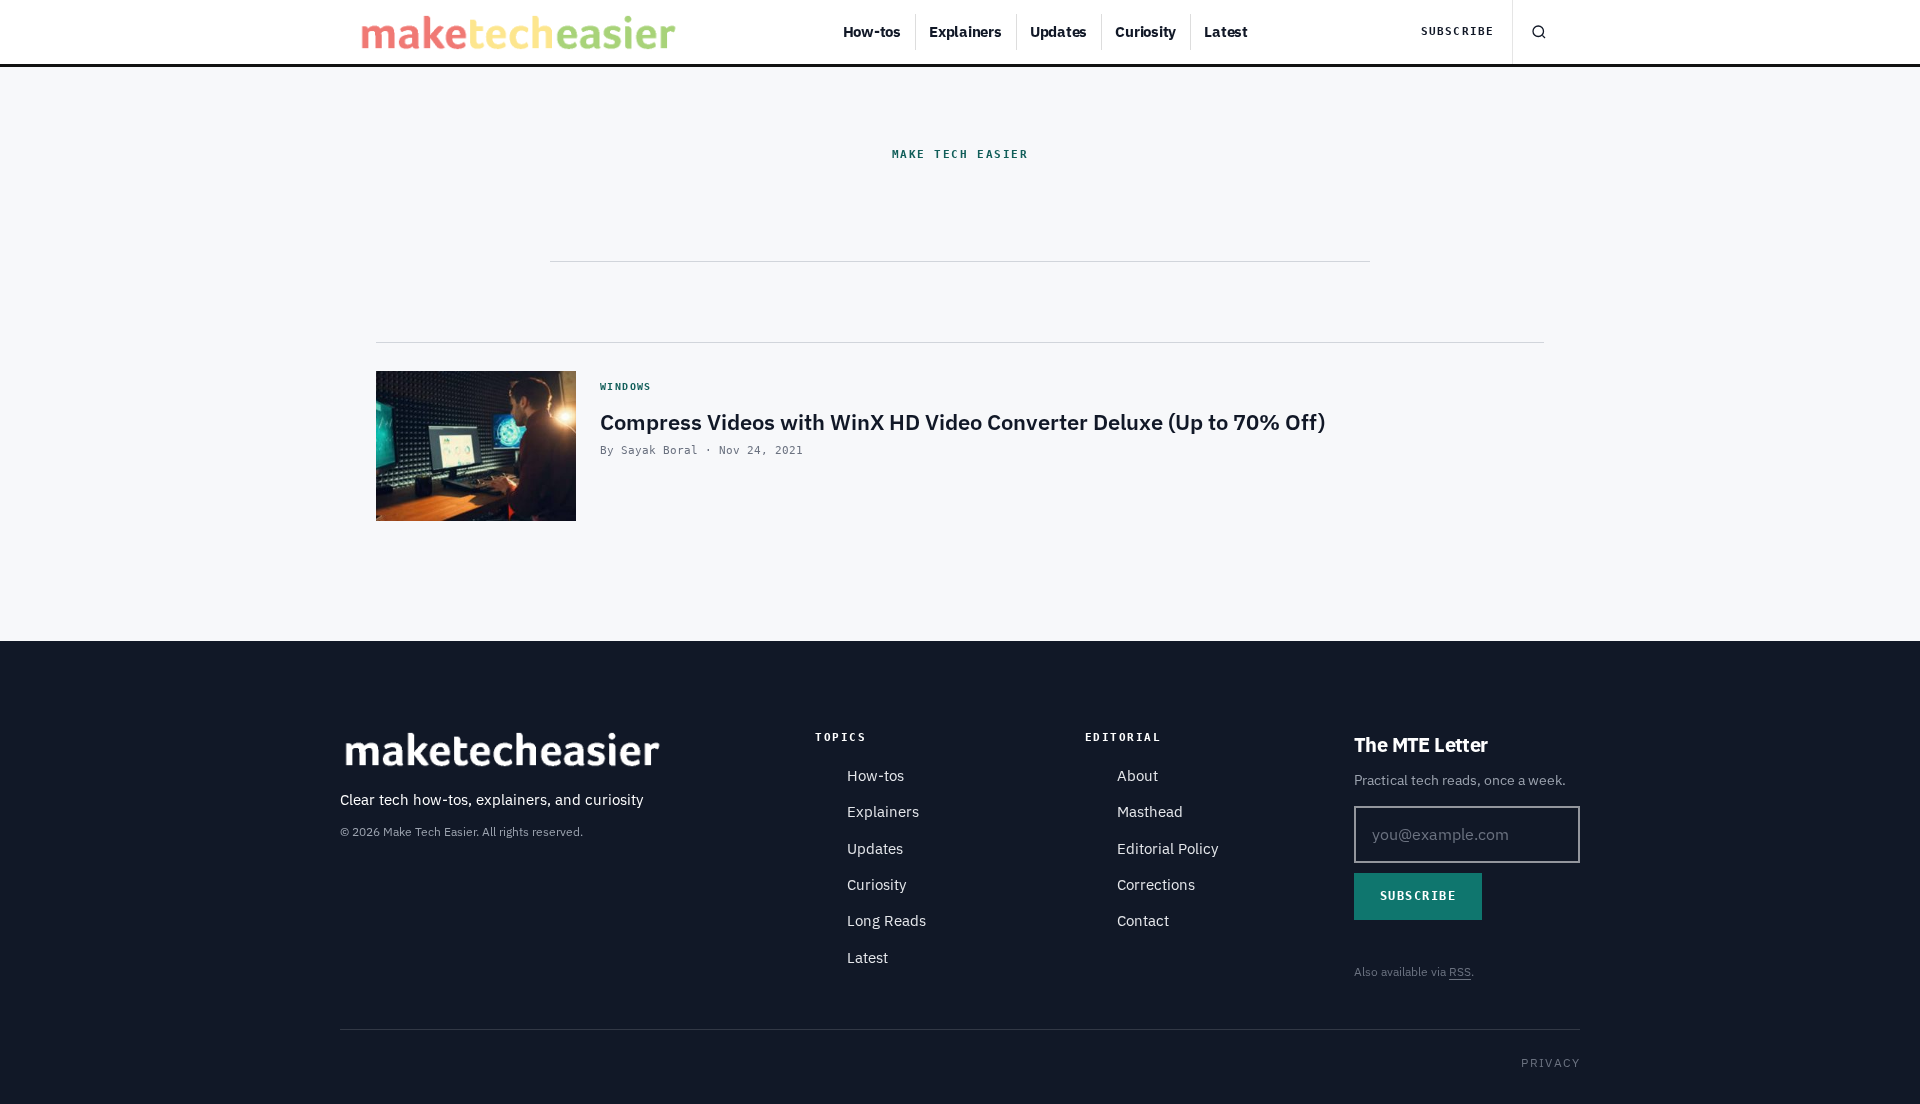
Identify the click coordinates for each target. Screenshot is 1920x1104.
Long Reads (886, 920)
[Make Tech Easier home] (521, 32)
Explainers (965, 31)
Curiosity (1145, 31)
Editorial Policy (1167, 848)
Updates (1058, 31)
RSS (1460, 971)
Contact (1143, 920)
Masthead (1150, 811)
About (1137, 775)
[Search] (1538, 32)
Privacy (1550, 1062)
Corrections (1156, 884)
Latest (1226, 31)
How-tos (872, 31)
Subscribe (1457, 31)
